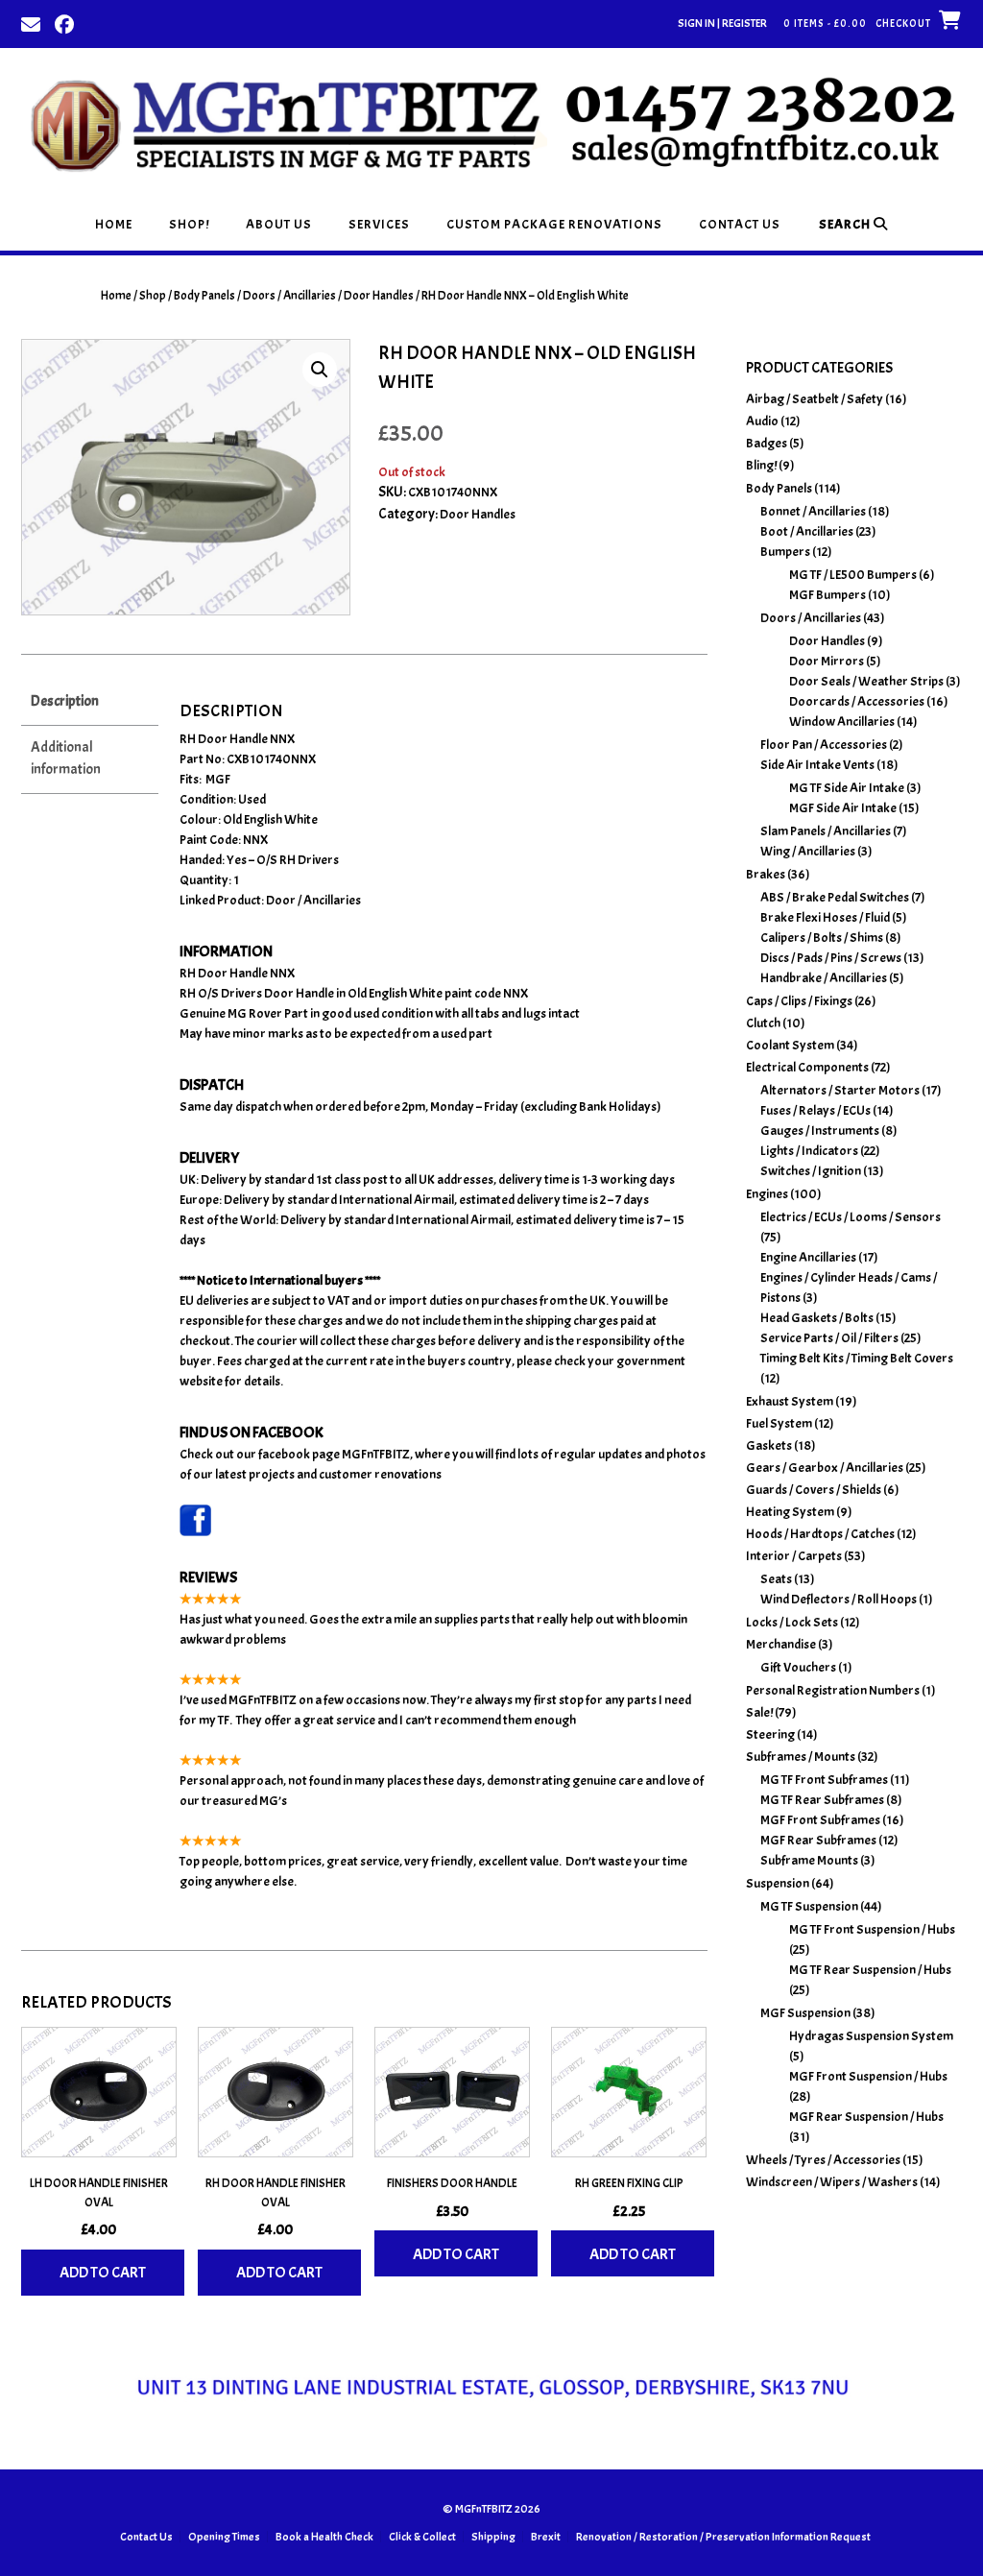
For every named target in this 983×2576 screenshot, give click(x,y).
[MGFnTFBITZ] (491, 123)
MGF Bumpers (827, 595)
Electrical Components (807, 1067)
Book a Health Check (324, 2537)
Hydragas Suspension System (871, 2036)
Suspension (778, 1883)
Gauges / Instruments (820, 1131)
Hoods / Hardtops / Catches (820, 1534)
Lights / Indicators (809, 1151)
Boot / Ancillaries (807, 531)
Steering (770, 1734)
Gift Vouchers (798, 1667)
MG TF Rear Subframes (822, 1800)
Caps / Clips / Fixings (799, 1001)
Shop (153, 296)
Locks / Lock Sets (792, 1622)
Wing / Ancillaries (808, 851)
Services (379, 224)
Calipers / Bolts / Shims (822, 938)
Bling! (761, 465)
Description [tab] (65, 701)
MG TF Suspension (809, 1906)
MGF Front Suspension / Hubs (868, 2076)
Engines (767, 1194)
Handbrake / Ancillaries (824, 978)
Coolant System (790, 1045)
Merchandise (781, 1644)
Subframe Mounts (809, 1860)
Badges (767, 443)
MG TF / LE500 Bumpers (853, 575)
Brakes (766, 874)
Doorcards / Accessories (857, 701)
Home (114, 224)
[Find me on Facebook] (64, 23)
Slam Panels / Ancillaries (826, 831)
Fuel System (779, 1423)
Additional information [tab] (66, 758)
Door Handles (379, 296)
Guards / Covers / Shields (814, 1490)
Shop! (189, 224)
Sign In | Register (722, 23)
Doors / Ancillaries (289, 296)
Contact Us (740, 224)
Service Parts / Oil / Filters (829, 1338)
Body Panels (204, 296)
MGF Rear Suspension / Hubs (866, 2117)
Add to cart (103, 2273)
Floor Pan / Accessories (824, 745)
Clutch (763, 1023)
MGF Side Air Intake (843, 808)
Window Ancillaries (842, 722)
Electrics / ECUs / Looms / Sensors (851, 1217)
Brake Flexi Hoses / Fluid (825, 917)
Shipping (493, 2537)
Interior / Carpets (794, 1556)
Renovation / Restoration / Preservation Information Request (723, 2537)
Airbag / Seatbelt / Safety (815, 399)
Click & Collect (422, 2537)
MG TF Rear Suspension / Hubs (870, 1970)
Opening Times (224, 2537)
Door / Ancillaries (313, 900)
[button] (320, 370)
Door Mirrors (827, 661)
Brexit (546, 2537)
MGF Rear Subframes (818, 1840)
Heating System (790, 1512)
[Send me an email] (31, 23)
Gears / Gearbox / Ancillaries (825, 1468)
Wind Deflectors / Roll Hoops (839, 1599)
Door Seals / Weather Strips (866, 681)
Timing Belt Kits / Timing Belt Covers (857, 1358)
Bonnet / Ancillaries (813, 511)
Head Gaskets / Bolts (817, 1318)
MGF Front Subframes (820, 1820)
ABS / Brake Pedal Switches (835, 897)
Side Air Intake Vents (817, 765)
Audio (762, 421)
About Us (279, 224)
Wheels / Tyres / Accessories (823, 2160)
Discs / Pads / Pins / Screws (831, 958)
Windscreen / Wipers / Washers (832, 2182)
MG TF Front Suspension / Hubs (872, 1929)
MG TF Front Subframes (824, 1780)
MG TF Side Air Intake (847, 788)
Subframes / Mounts (801, 1757)
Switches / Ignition (811, 1171)
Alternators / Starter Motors (840, 1090)
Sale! (759, 1712)
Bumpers (785, 552)
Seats (776, 1579)
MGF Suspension (805, 2013)
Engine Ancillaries (808, 1257)
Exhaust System (790, 1401)
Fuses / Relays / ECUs (815, 1110)
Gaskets (769, 1445)
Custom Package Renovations (554, 224)
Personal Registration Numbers (833, 1690)
